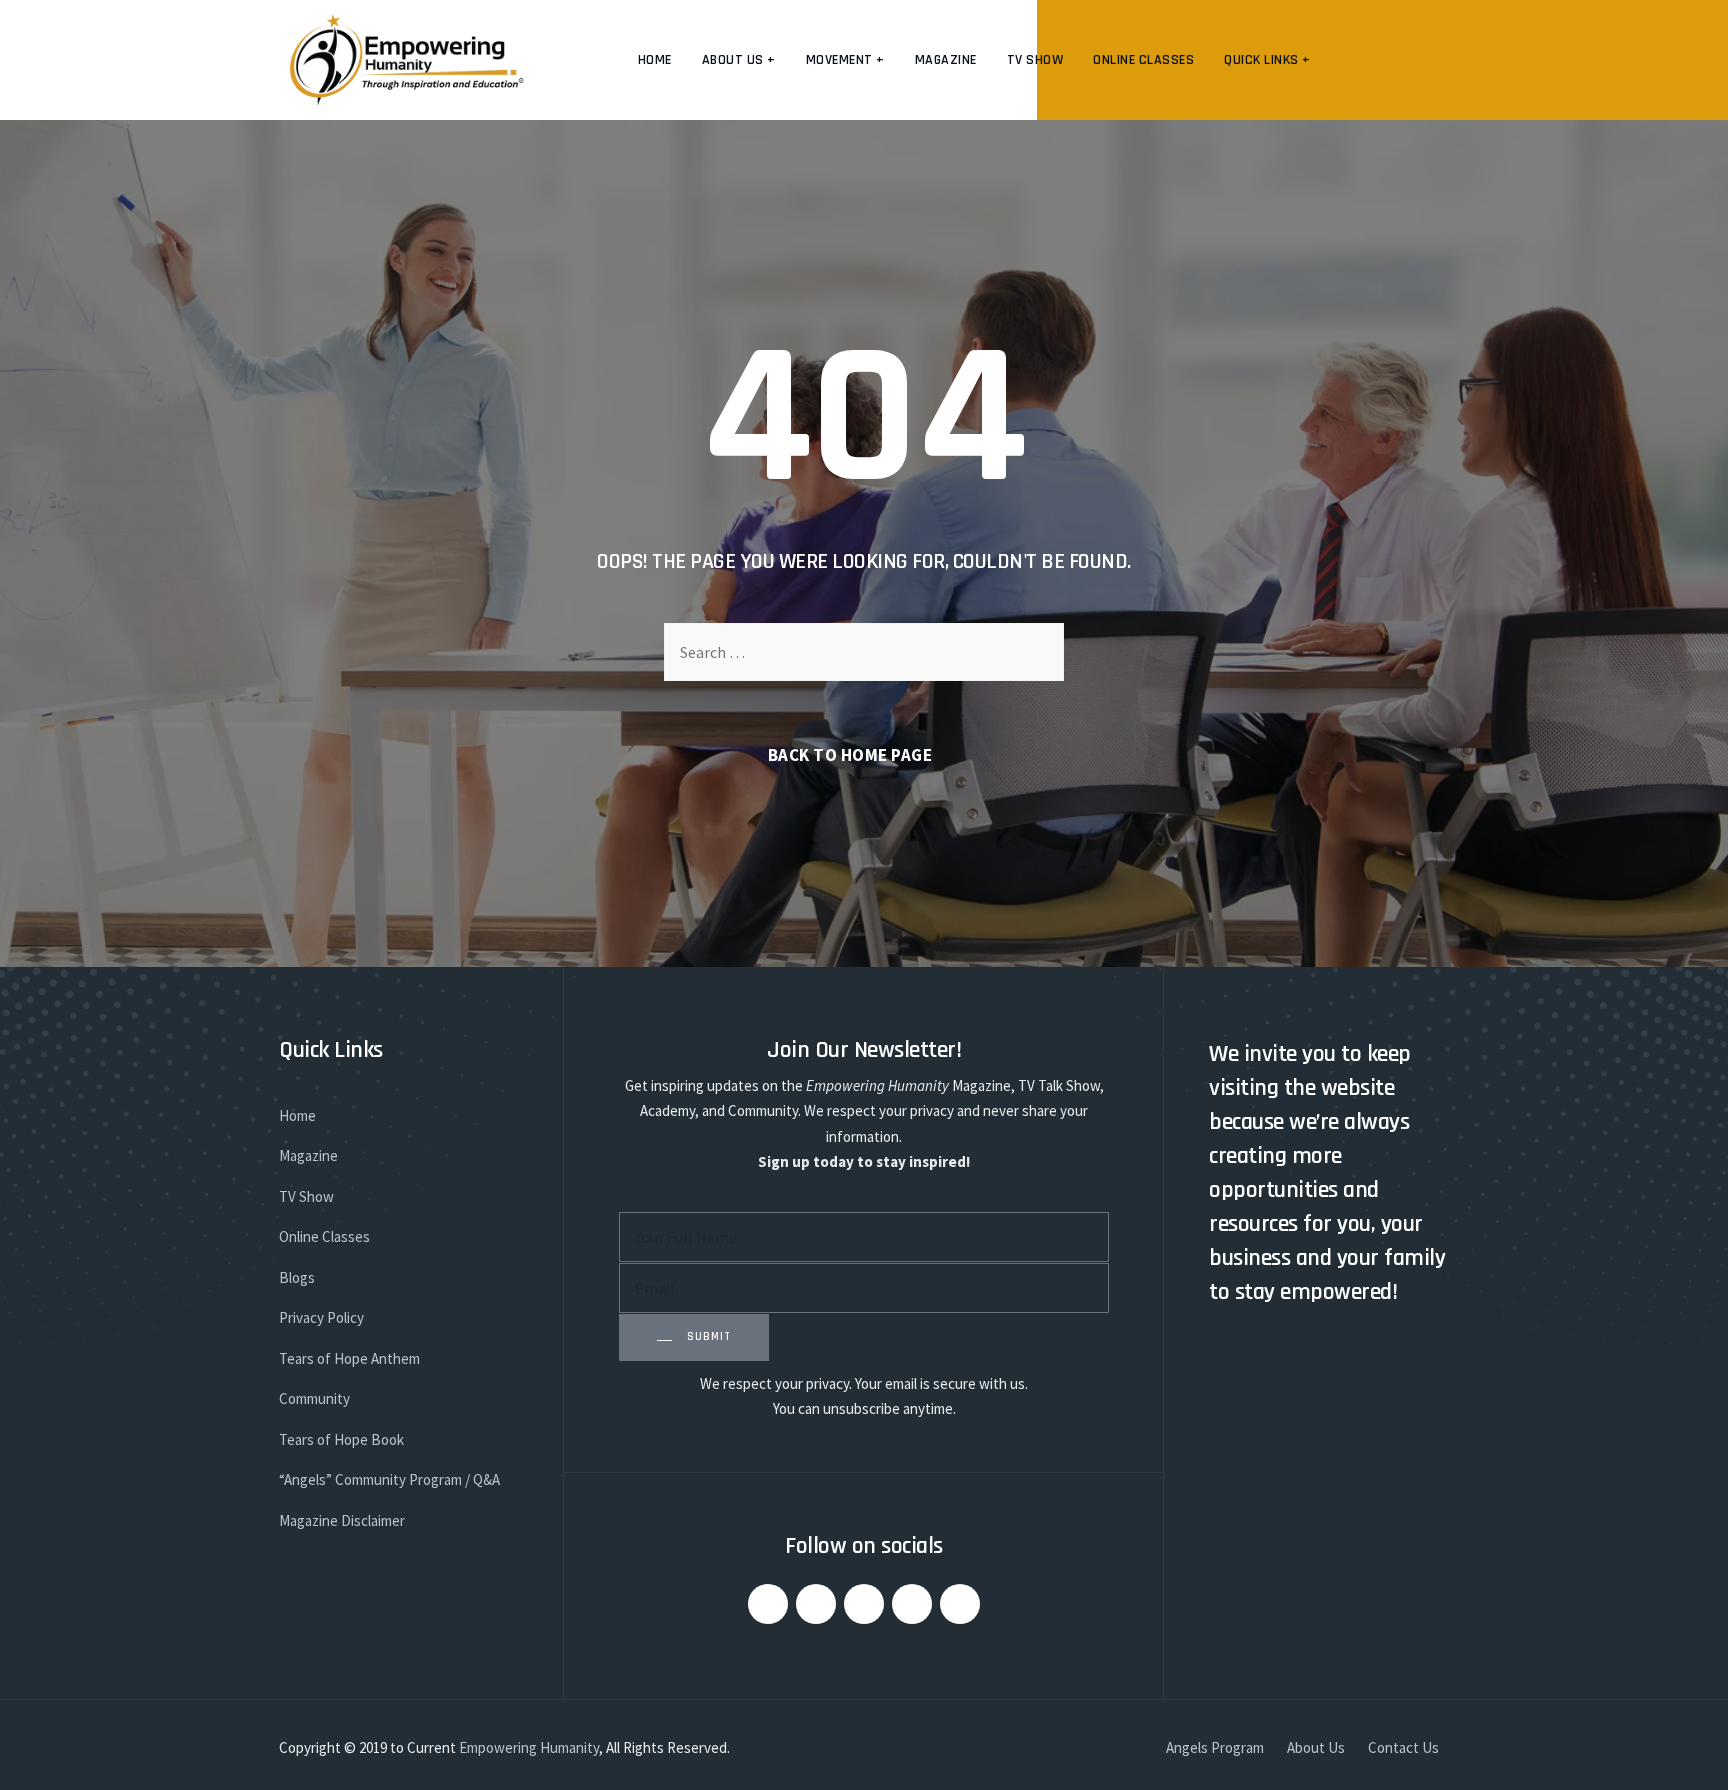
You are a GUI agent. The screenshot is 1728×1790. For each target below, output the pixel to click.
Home (655, 60)
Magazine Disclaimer (342, 1520)
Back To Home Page (850, 755)
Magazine (946, 60)
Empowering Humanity (529, 1747)
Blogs (297, 1277)
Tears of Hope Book (341, 1439)
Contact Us (1403, 1747)
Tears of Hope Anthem (349, 1358)
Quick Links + (1267, 60)
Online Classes (1143, 60)
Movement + (845, 60)
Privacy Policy (321, 1317)
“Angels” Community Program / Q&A (389, 1479)
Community (314, 1398)
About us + (739, 60)
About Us (1316, 1747)
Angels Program (1215, 1747)
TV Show (1035, 60)
